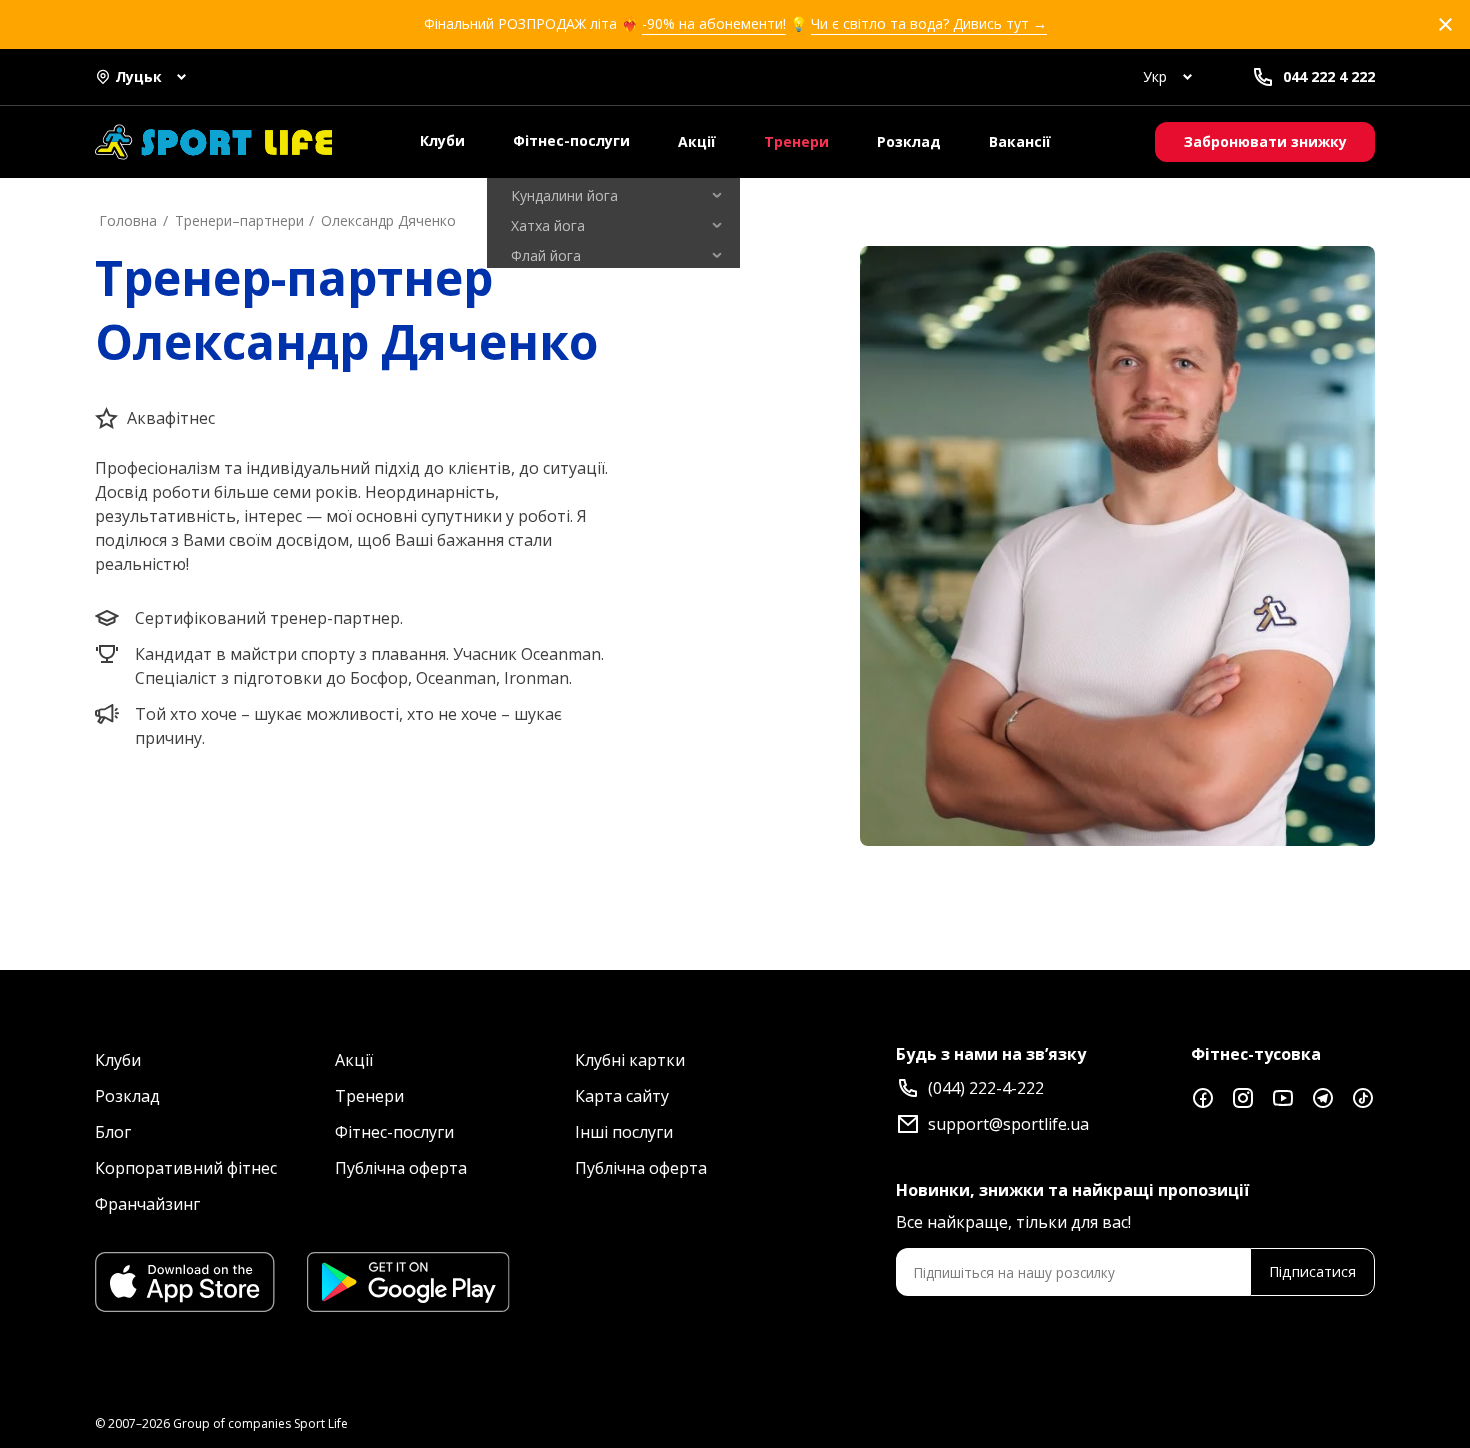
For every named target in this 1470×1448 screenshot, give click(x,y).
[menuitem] (613, 196)
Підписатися (1312, 1271)
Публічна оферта (401, 1168)
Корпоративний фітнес (186, 1168)
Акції (697, 141)
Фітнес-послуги (571, 140)
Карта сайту (622, 1096)
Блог (113, 1132)
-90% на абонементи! (714, 23)
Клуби (442, 140)
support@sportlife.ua (1008, 1124)
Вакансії (1020, 141)
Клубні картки (630, 1060)
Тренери (796, 141)
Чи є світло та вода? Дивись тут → (929, 23)
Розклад (909, 141)
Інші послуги (624, 1132)
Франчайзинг (147, 1204)
